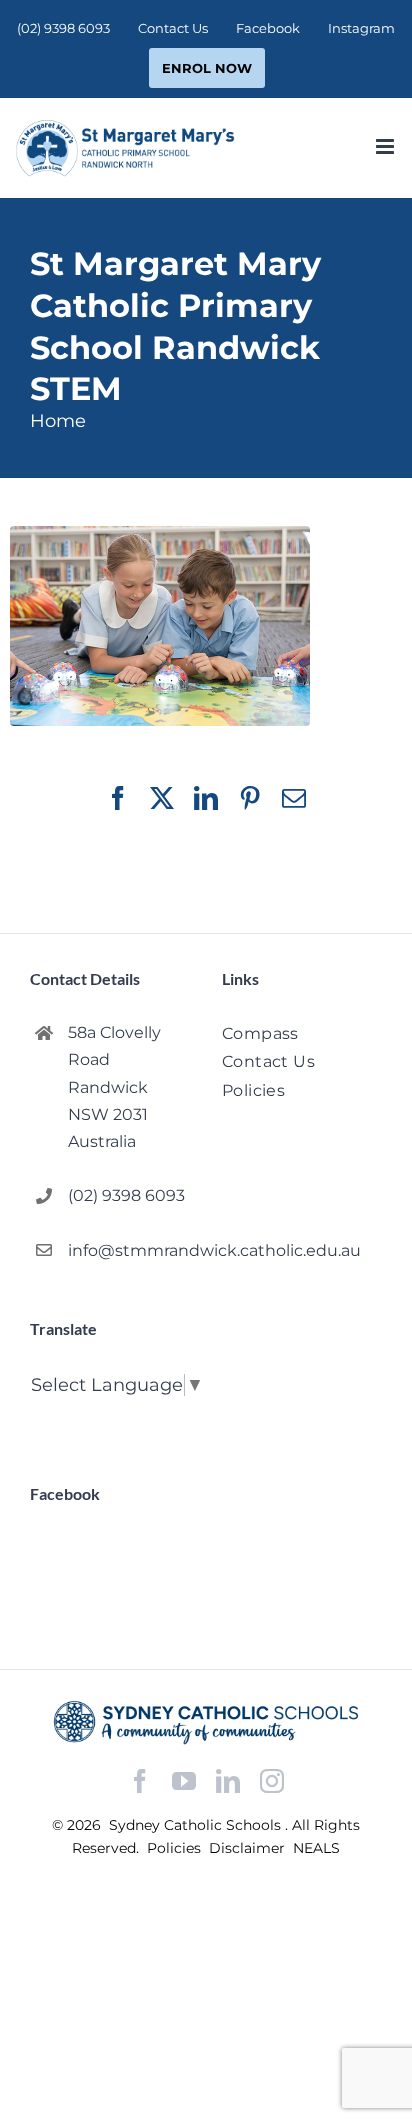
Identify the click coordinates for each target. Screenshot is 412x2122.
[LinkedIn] (228, 1781)
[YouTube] (184, 1781)
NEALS (316, 1848)
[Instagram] (272, 1781)
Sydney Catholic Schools (197, 1825)
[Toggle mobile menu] (386, 146)
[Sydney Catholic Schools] (206, 1722)
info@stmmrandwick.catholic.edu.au (129, 1250)
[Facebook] (140, 1781)
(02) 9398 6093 (126, 1195)
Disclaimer (249, 1848)
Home (58, 421)
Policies (176, 1848)
